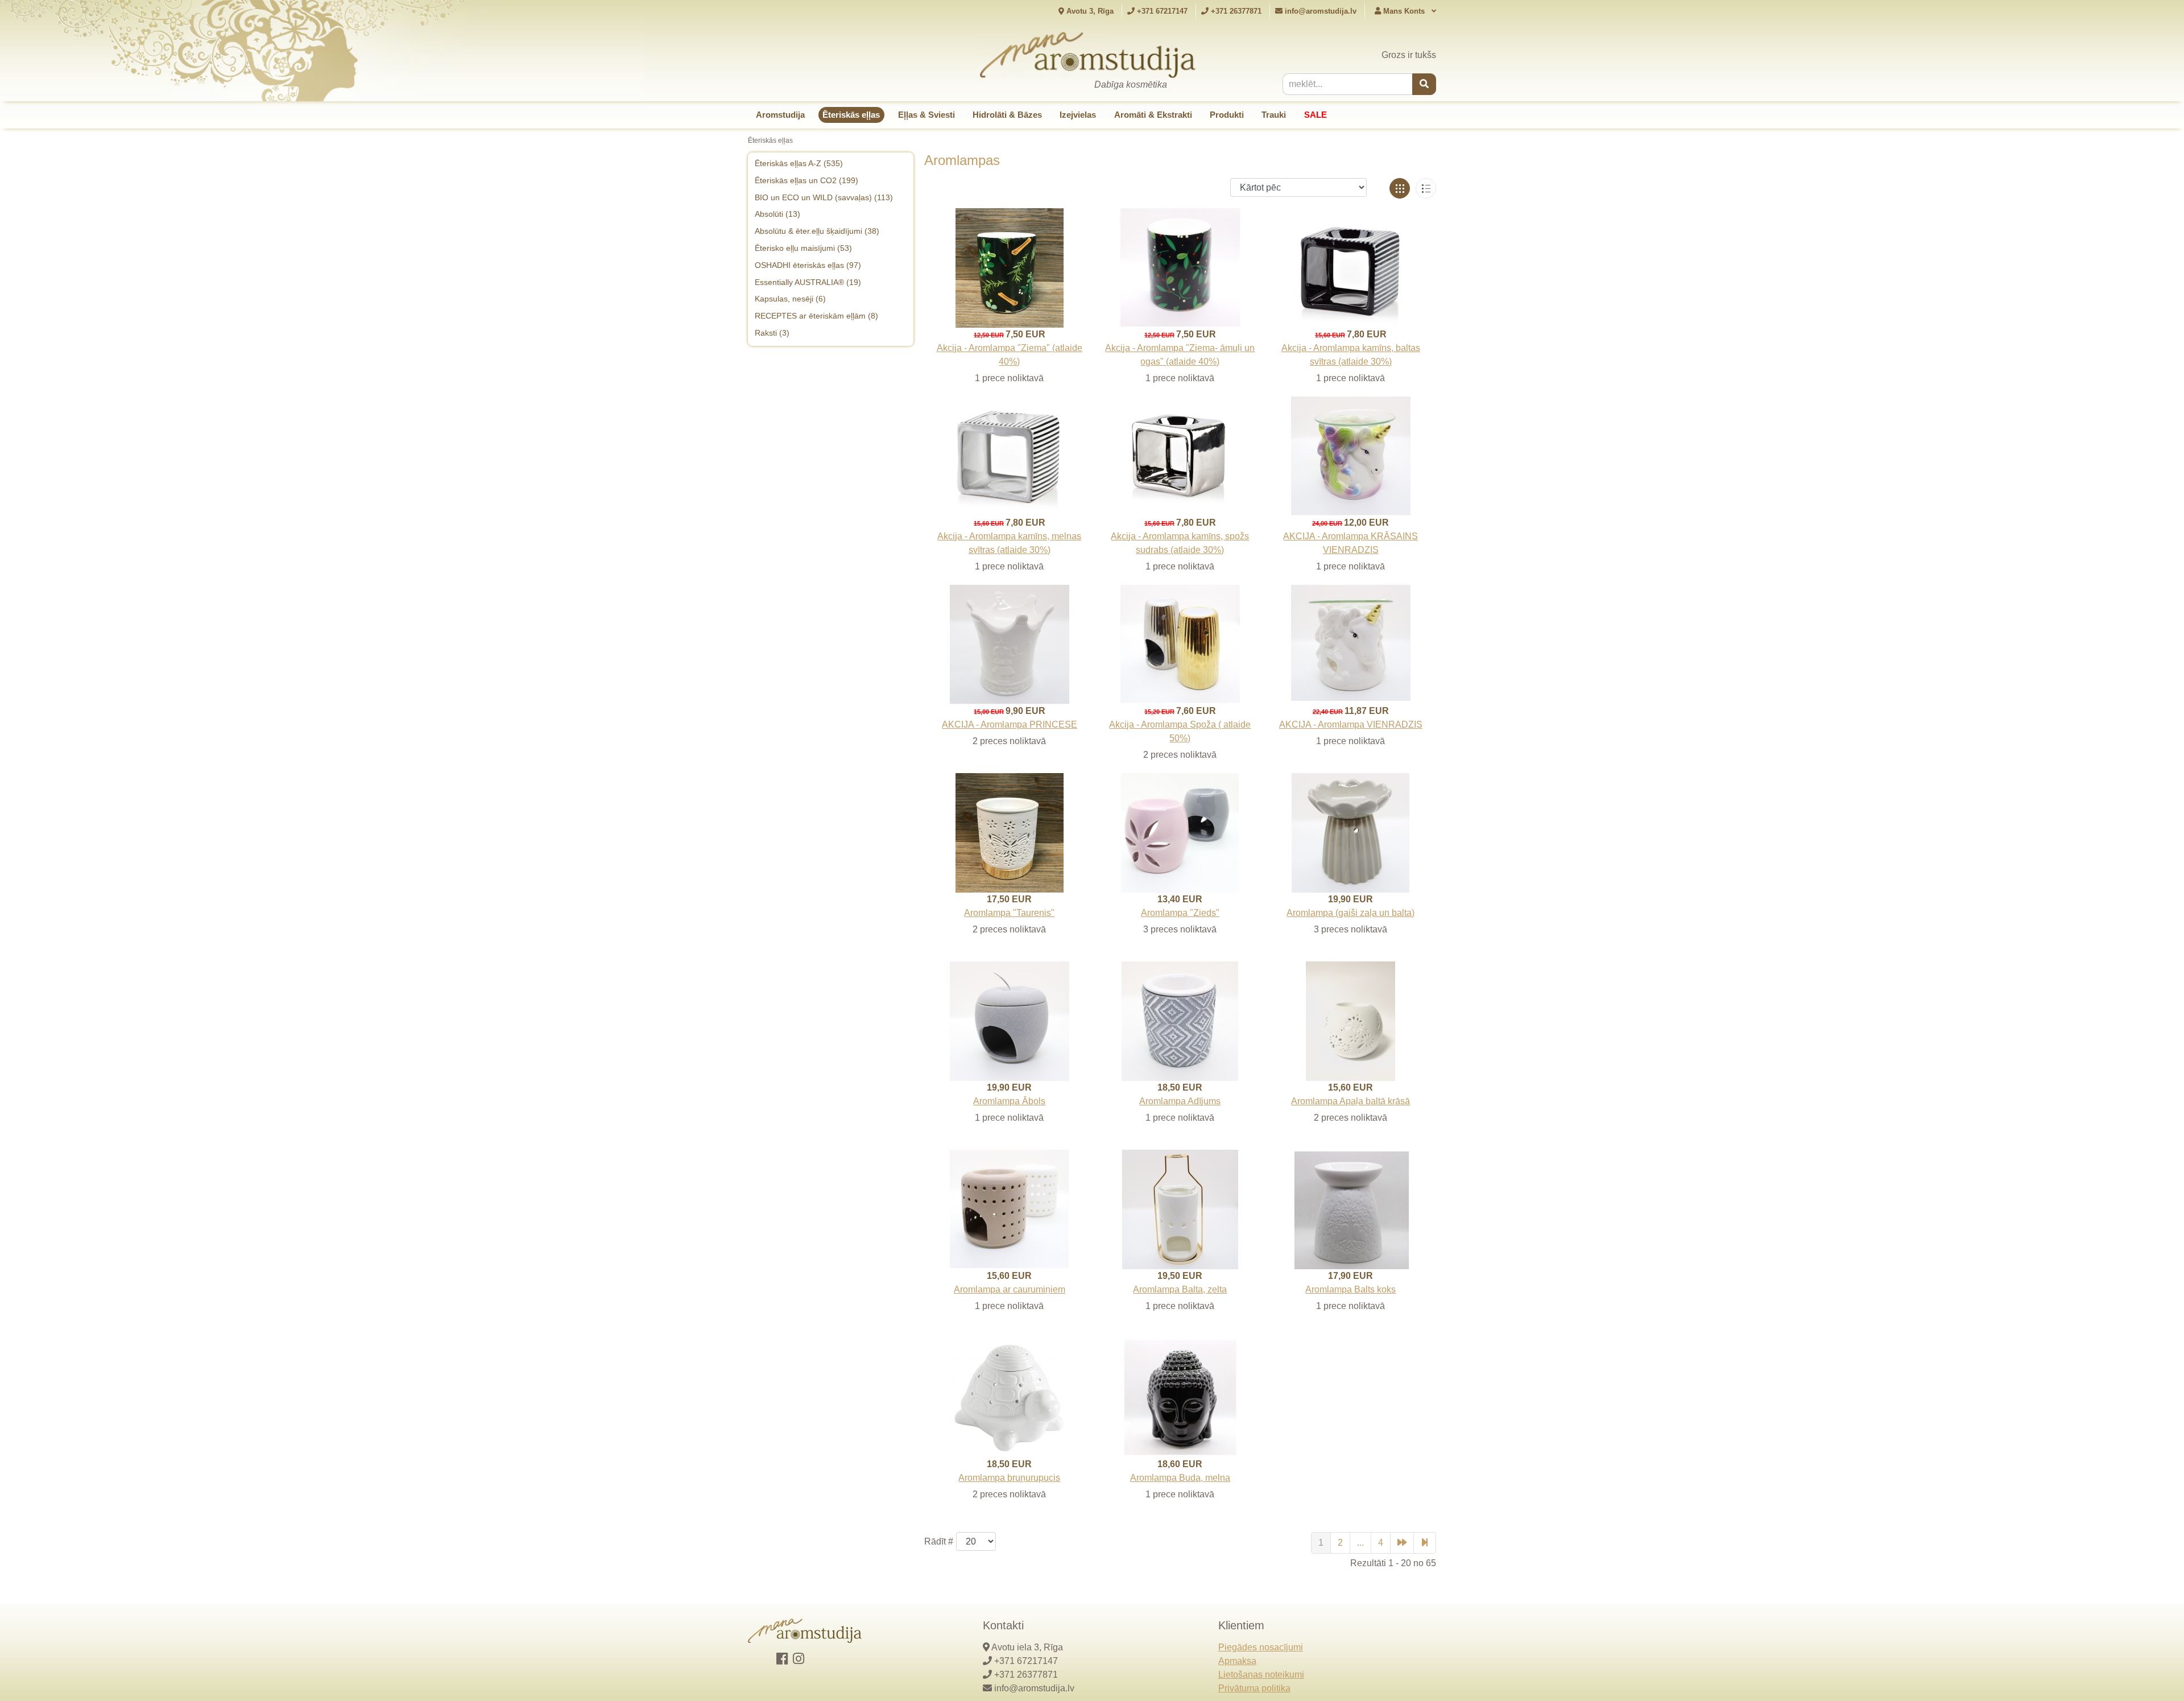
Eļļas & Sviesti (926, 115)
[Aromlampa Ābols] (1010, 1020)
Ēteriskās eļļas (851, 115)
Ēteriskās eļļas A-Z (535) (799, 163)
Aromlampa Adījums (1180, 1101)
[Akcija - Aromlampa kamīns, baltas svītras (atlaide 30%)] (1351, 267)
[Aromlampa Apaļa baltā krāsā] (1350, 1020)
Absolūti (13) (777, 214)
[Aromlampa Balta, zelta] (1180, 1209)
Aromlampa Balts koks (1350, 1289)
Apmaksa (1237, 1661)
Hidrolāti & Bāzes (1007, 115)
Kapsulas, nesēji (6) (790, 299)
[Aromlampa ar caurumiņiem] (1009, 1209)
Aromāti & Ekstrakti (1153, 115)
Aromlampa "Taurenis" (1009, 913)
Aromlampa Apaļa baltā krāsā (1350, 1101)
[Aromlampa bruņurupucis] (1010, 1396)
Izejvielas (1078, 115)
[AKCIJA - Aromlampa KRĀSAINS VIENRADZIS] (1351, 455)
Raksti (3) (772, 333)
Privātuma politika (1254, 1688)
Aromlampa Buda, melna (1180, 1478)
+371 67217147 (1161, 11)
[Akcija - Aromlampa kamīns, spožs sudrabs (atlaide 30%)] (1180, 455)
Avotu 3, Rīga (1089, 11)
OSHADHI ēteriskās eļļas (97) (808, 265)
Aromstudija (780, 115)
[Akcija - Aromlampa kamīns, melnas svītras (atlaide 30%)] (1010, 455)
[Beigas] (1425, 1543)
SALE (1316, 115)
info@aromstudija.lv (1321, 11)
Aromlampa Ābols (1009, 1101)
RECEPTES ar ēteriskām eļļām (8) (816, 316)
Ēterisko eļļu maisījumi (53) (803, 248)
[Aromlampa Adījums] (1180, 1020)
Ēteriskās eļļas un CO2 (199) (806, 180)
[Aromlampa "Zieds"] (1180, 832)
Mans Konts (1404, 11)
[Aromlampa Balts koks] (1351, 1209)
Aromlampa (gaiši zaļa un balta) (1350, 913)
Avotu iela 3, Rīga (1027, 1647)
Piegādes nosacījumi (1261, 1647)
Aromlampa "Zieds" (1180, 913)
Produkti (1227, 115)
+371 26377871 (1235, 11)
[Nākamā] (1402, 1543)
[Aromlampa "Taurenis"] (1010, 832)
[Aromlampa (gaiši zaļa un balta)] (1350, 832)
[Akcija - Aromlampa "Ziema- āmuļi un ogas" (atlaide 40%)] (1180, 267)
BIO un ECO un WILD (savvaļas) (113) (824, 197)
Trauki (1274, 115)
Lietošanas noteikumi (1261, 1675)
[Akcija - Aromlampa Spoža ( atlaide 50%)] (1180, 644)
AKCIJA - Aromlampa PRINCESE (1010, 724)
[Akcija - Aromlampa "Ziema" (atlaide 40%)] (1010, 267)
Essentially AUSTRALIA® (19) (808, 282)
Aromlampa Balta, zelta (1180, 1289)
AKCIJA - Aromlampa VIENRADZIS (1351, 724)
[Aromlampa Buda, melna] (1180, 1397)
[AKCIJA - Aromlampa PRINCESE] (1010, 644)
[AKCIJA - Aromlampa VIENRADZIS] (1351, 642)
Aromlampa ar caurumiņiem (1010, 1289)
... (1360, 1543)
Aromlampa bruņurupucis (1009, 1478)
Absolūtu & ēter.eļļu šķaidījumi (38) (817, 231)
